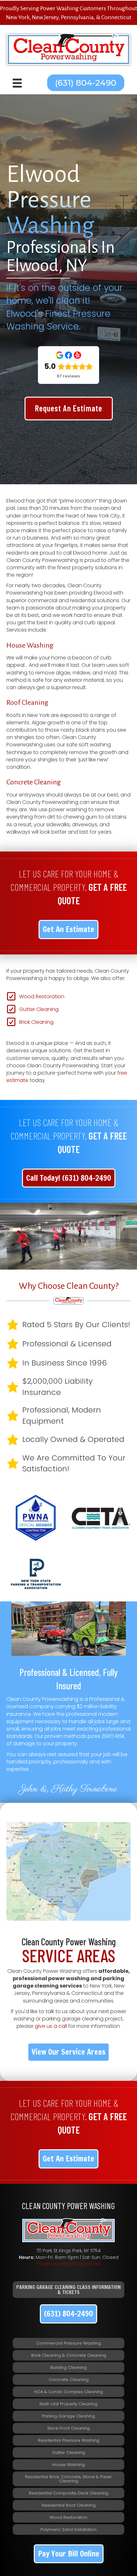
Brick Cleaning (36, 1022)
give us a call (51, 2026)
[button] (86, 83)
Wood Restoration (42, 996)
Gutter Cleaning (39, 1009)
